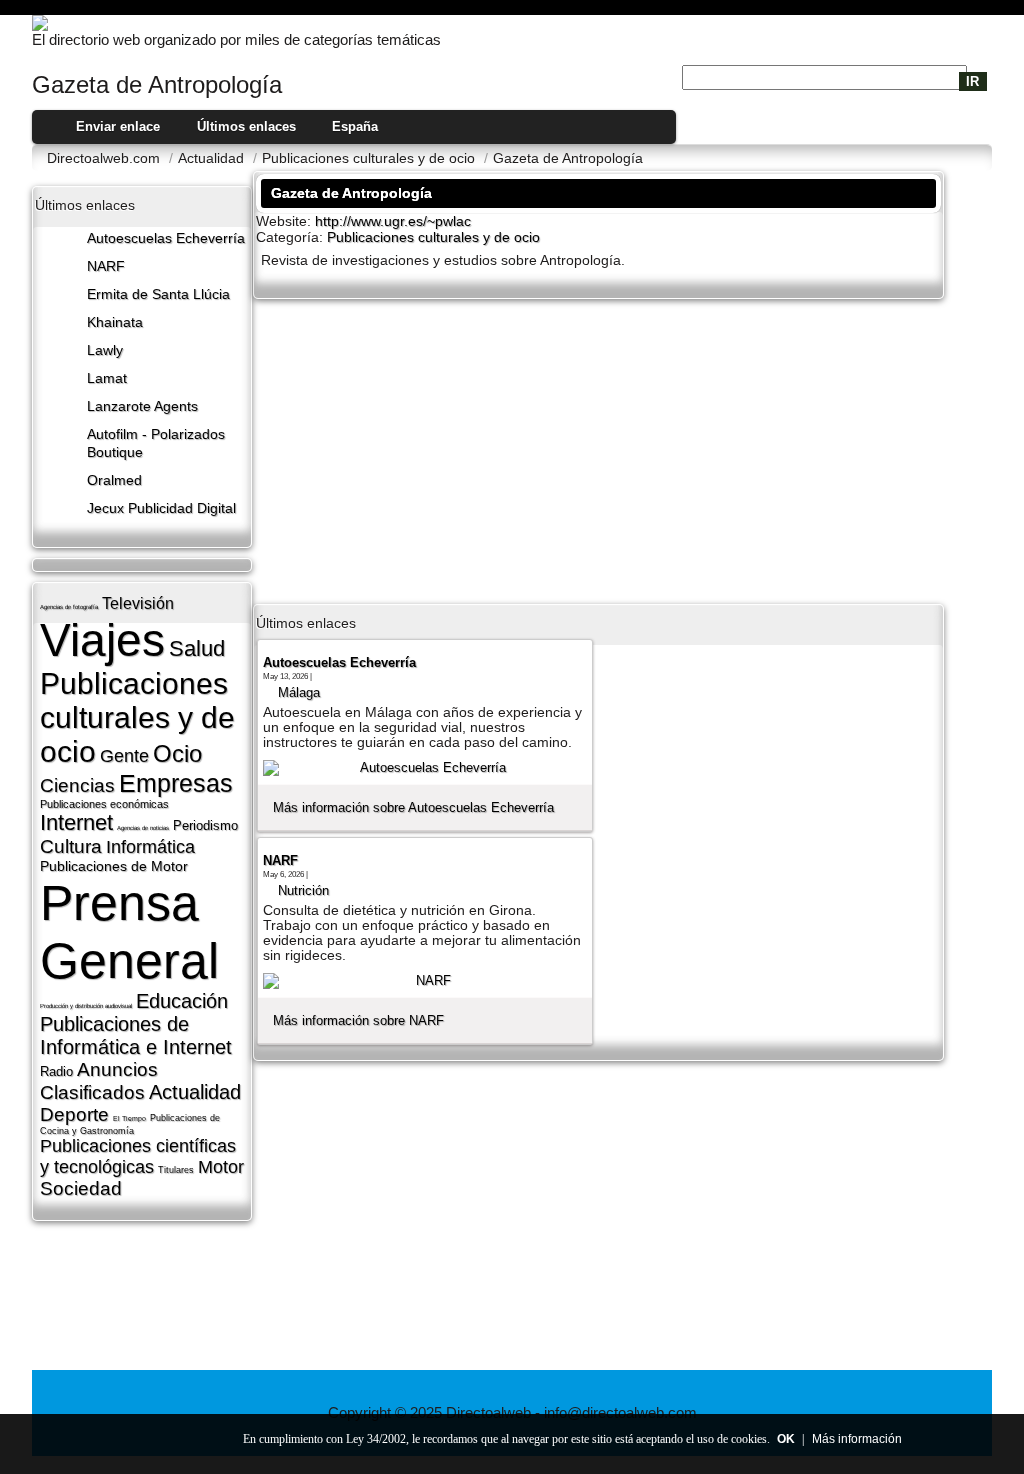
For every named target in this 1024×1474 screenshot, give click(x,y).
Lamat (107, 378)
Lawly (105, 350)
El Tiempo (129, 1118)
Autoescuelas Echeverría (166, 238)
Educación (182, 1001)
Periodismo (205, 825)
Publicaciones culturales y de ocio (137, 717)
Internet (76, 822)
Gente (124, 756)
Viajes (102, 640)
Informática (150, 847)
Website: (285, 221)
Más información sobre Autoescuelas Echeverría (413, 807)
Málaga (299, 692)
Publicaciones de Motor (114, 866)
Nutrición (303, 890)
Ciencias (77, 785)
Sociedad (81, 1188)
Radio (56, 1071)
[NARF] (425, 981)
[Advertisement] (598, 449)
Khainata (115, 322)
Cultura (71, 846)
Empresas (176, 783)
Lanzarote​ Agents (142, 406)
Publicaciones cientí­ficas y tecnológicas (138, 1156)
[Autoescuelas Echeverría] (425, 768)
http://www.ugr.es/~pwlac (393, 221)
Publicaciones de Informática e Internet (136, 1035)
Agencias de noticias (143, 828)
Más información (857, 1439)
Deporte (74, 1114)
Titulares (176, 1170)
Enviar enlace (118, 126)
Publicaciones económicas (104, 804)
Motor (221, 1167)
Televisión (138, 603)
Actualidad (195, 1092)
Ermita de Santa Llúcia (158, 294)
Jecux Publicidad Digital (161, 508)
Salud (197, 648)
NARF (106, 266)
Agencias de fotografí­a (69, 607)
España (355, 126)
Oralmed (114, 480)
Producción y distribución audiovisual (86, 1006)
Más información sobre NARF (358, 1020)
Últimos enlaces (246, 126)
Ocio (177, 753)
